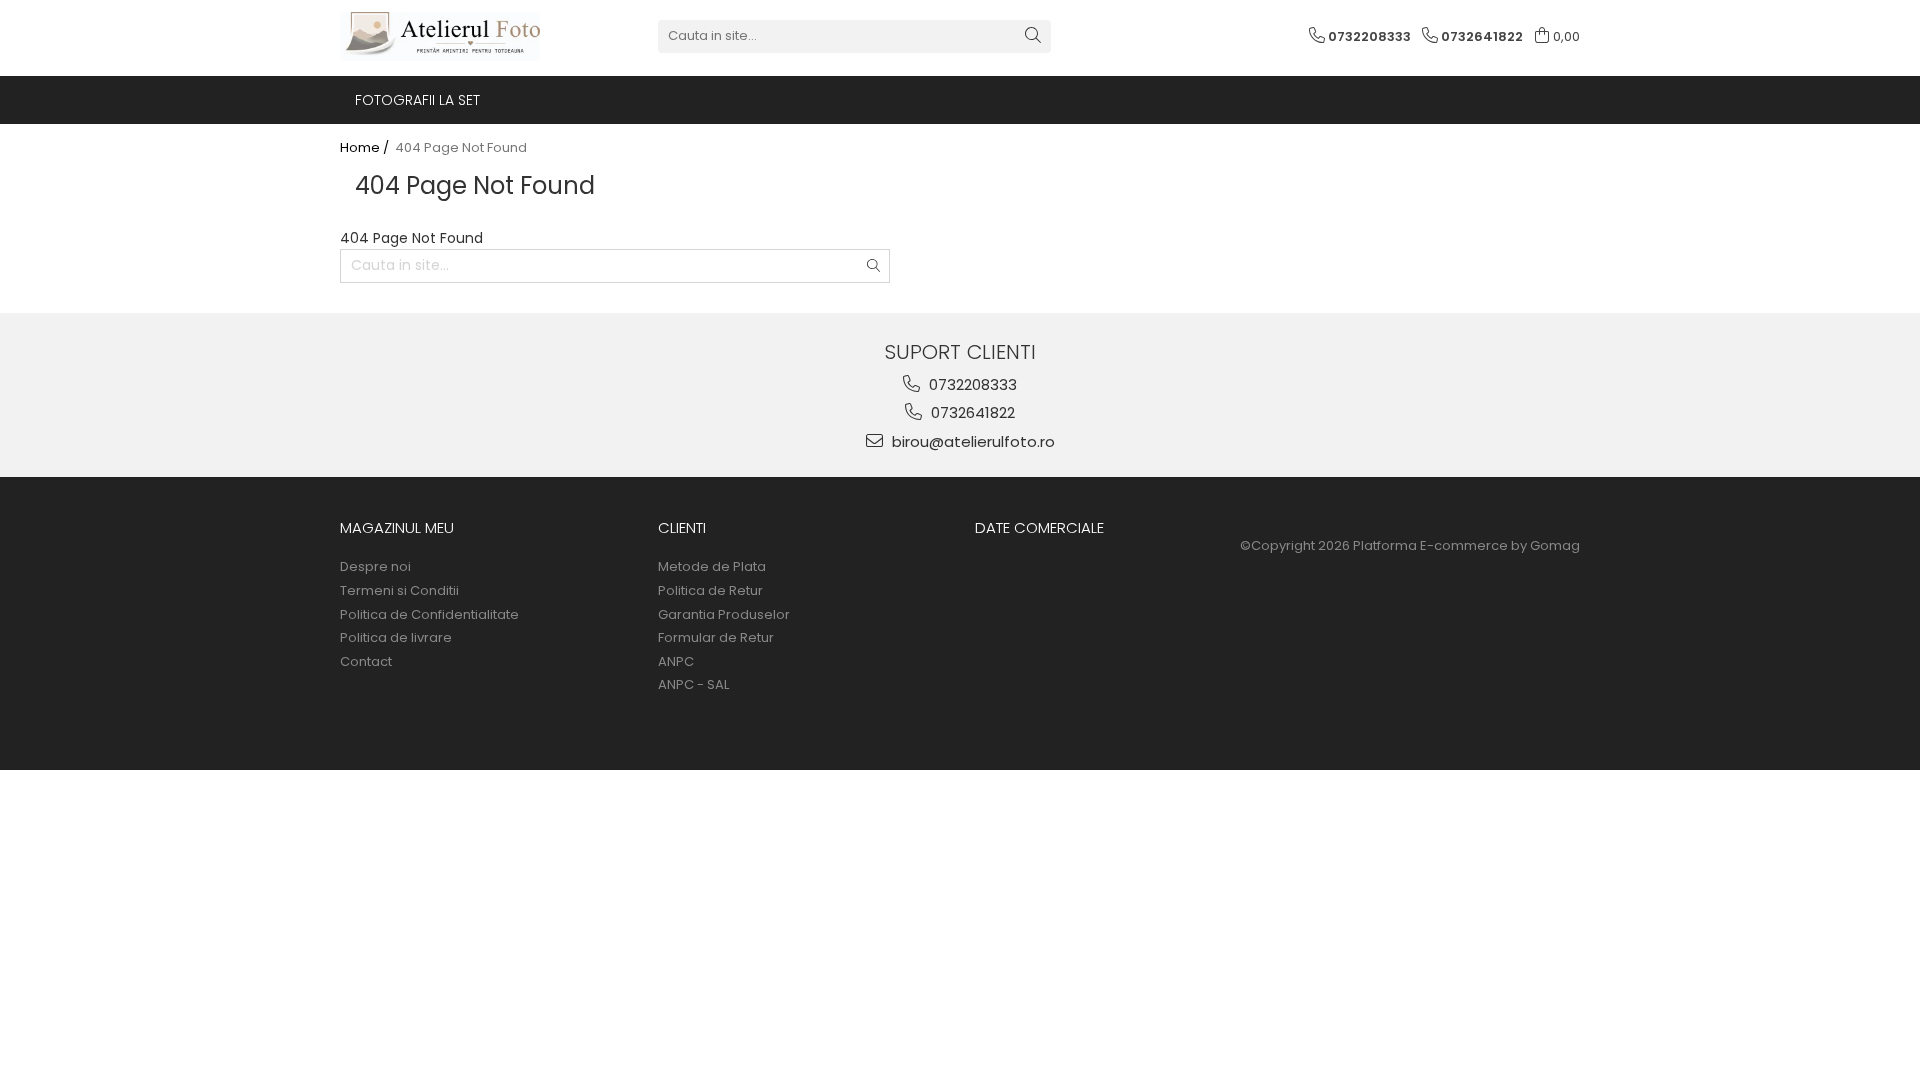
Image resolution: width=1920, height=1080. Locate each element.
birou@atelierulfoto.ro (971, 441)
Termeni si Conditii (399, 591)
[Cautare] (1033, 36)
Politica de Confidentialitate (429, 615)
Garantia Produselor (724, 615)
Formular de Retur (716, 638)
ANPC (676, 662)
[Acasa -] (440, 36)
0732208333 (971, 384)
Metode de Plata (712, 567)
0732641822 (971, 412)
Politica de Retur (710, 591)
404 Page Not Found (461, 148)
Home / (366, 148)
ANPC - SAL (693, 685)
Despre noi (375, 567)
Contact (366, 662)
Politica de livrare (396, 638)
